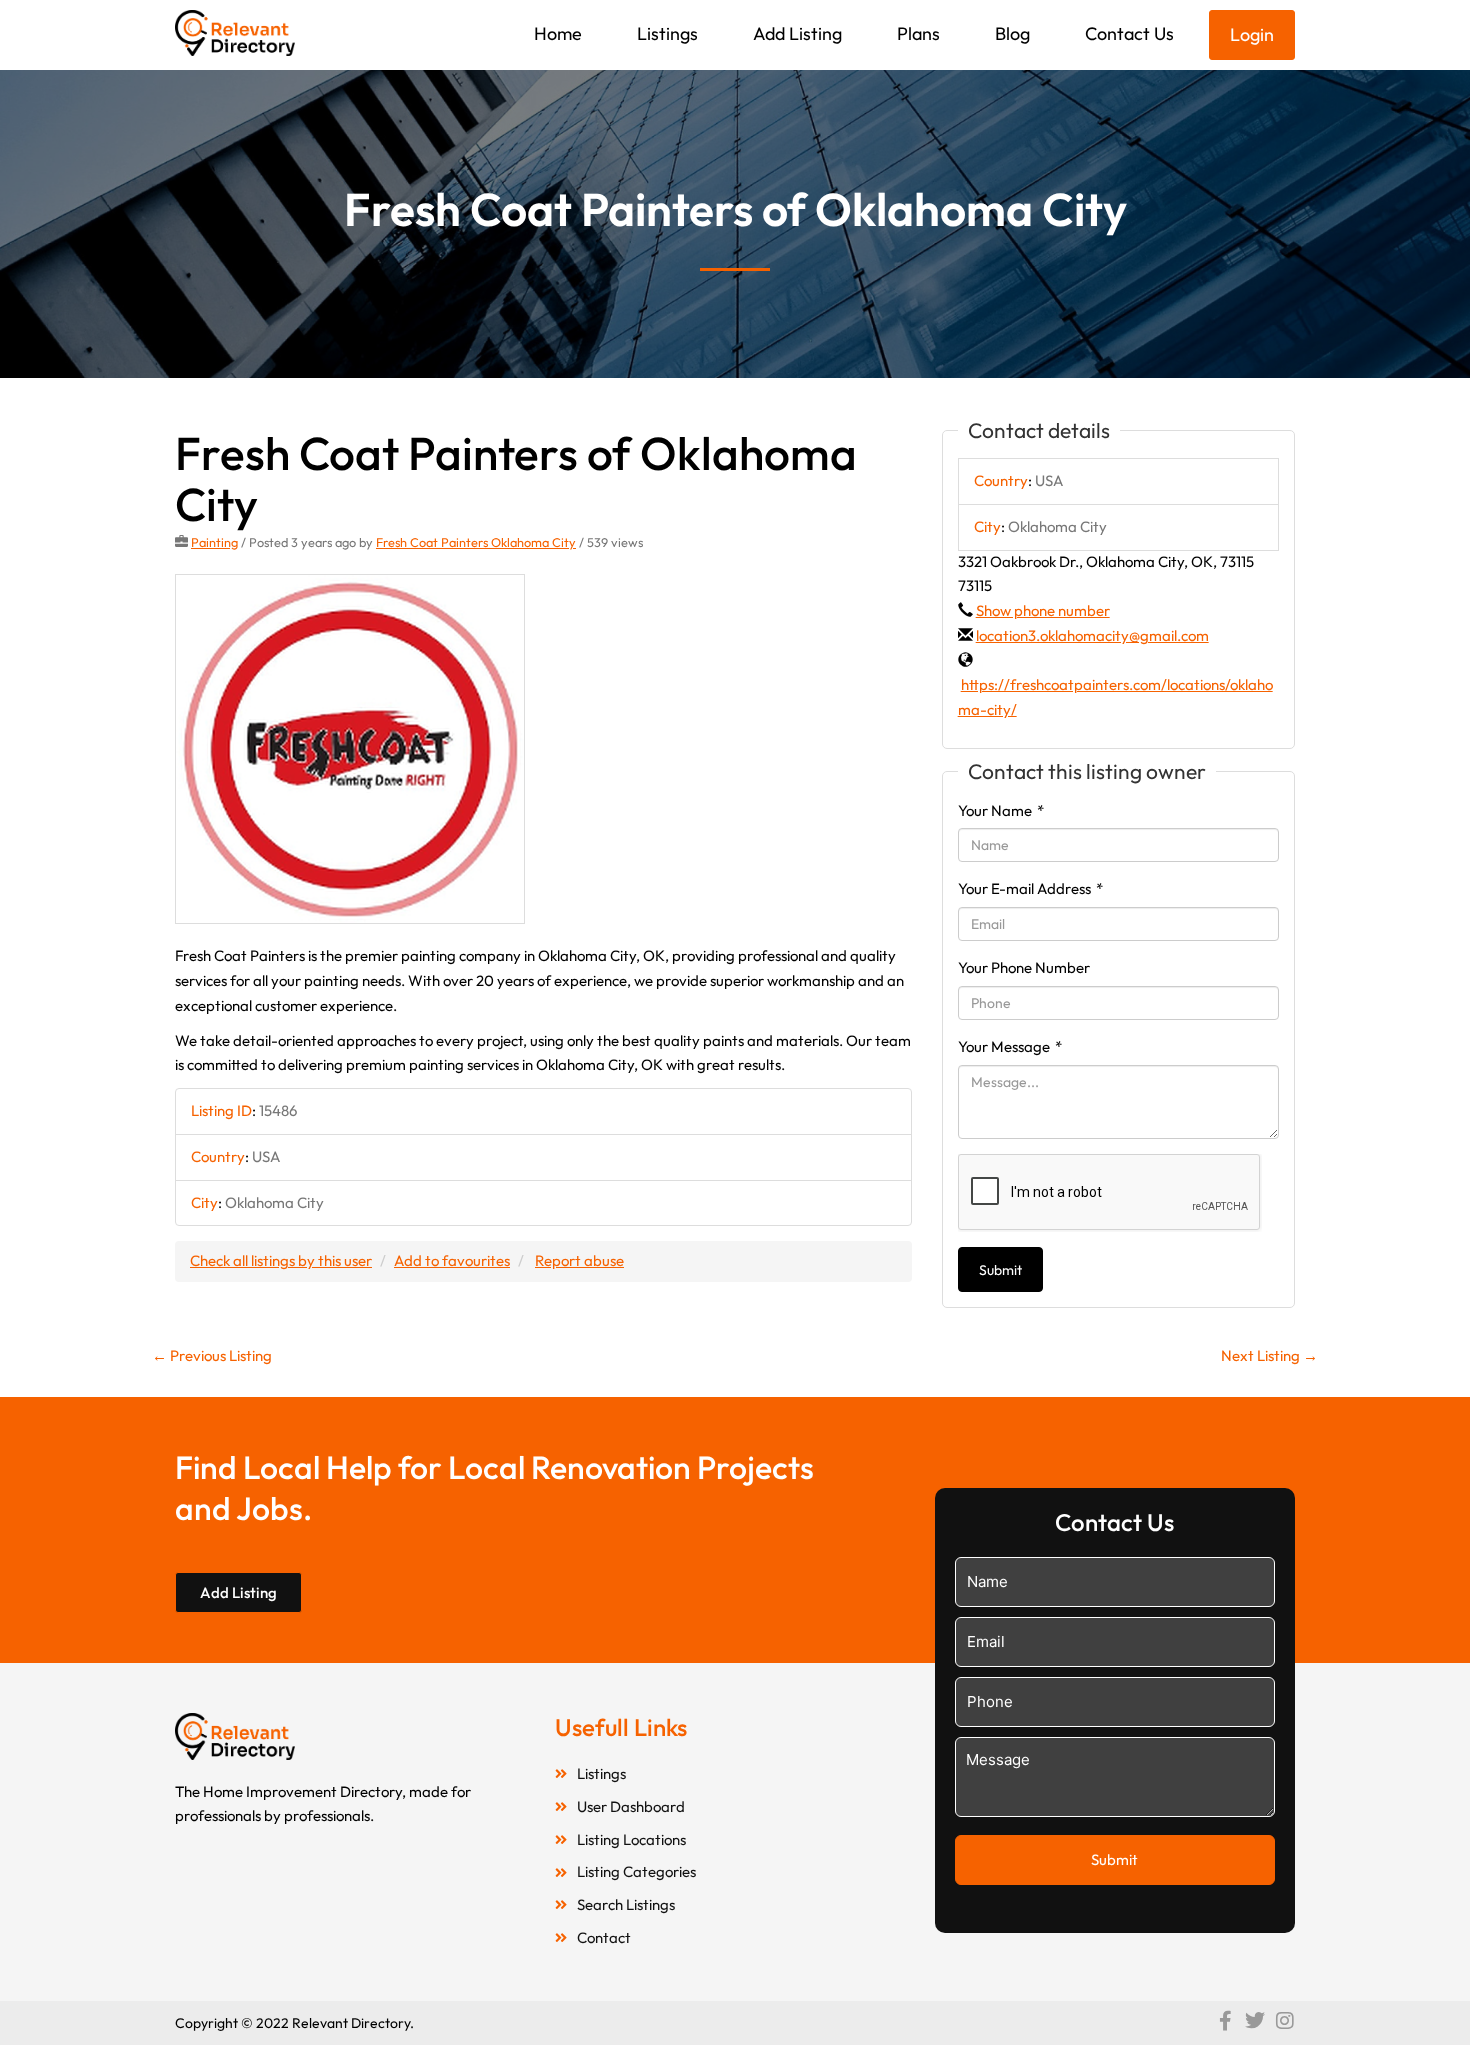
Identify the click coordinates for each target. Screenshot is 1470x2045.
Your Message (1010, 1046)
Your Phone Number (1024, 967)
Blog (1012, 33)
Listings (667, 33)
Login (1252, 34)
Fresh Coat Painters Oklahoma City (476, 542)
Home (558, 33)
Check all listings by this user (281, 1260)
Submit (1000, 1270)
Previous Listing (212, 1355)
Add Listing (797, 33)
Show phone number (1043, 610)
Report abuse (579, 1260)
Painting (214, 542)
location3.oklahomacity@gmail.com (1092, 635)
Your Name (1001, 810)
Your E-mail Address (1030, 888)
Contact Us (1129, 33)
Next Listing (1269, 1355)
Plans (918, 33)
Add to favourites (452, 1260)
